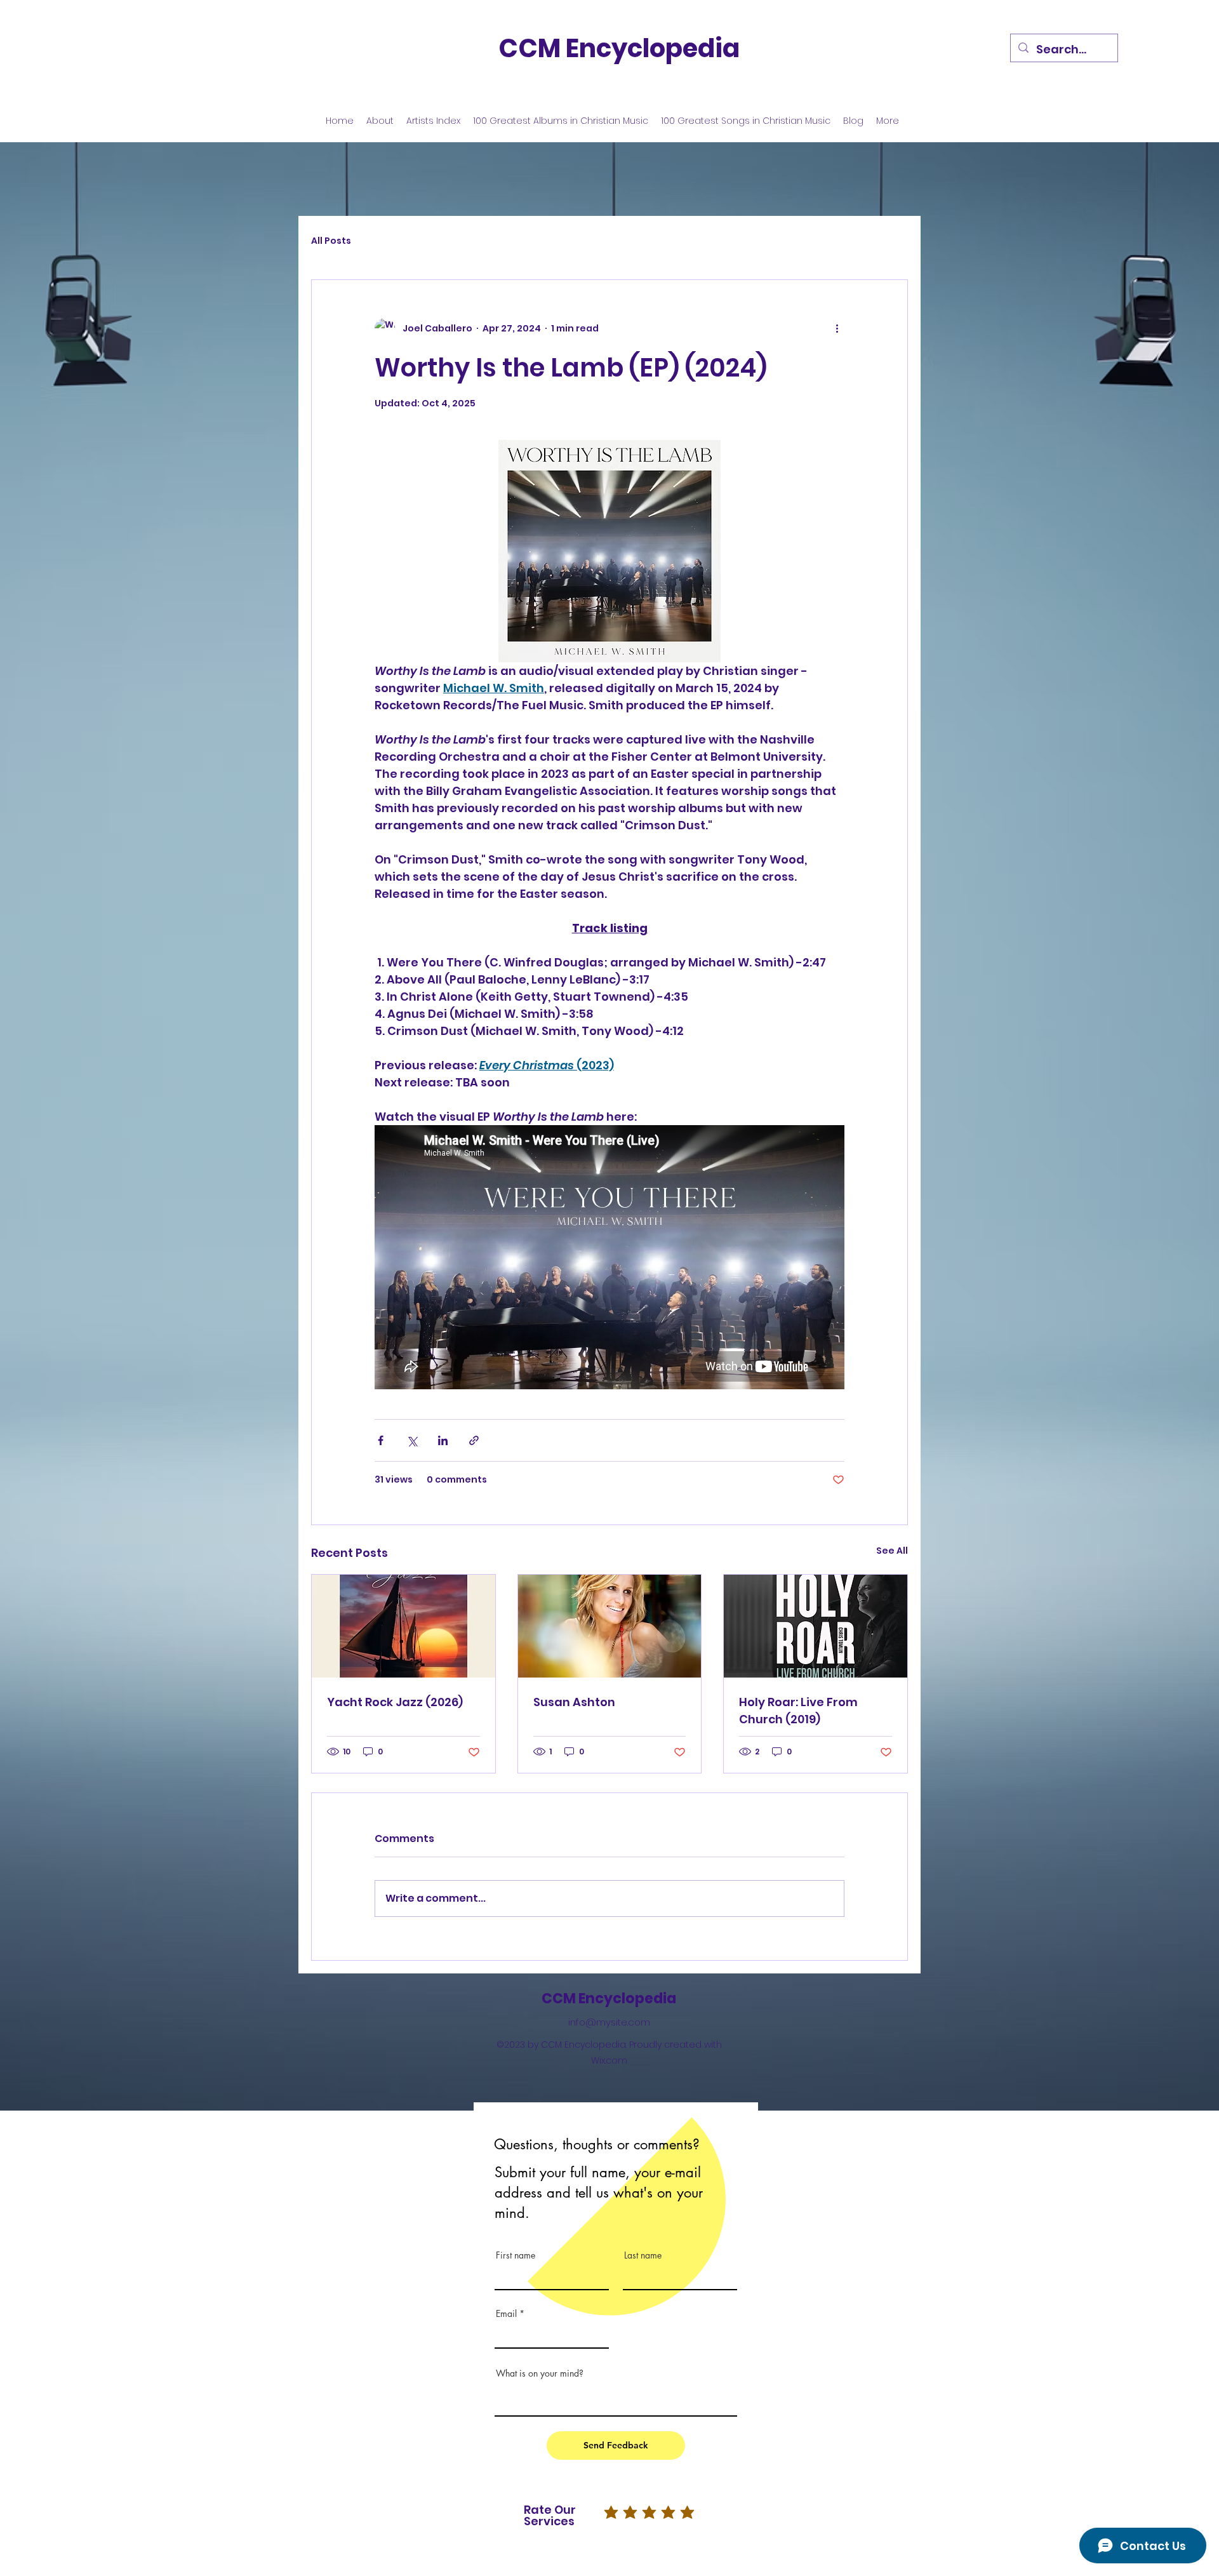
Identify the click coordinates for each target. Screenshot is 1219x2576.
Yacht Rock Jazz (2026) (395, 1702)
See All (892, 1551)
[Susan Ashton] (610, 1626)
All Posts (331, 241)
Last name (643, 2255)
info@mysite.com (609, 2022)
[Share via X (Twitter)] (412, 1440)
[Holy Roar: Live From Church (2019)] (816, 1626)
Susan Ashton (574, 1702)
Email (506, 2314)
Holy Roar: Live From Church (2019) (798, 1711)
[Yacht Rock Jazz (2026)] (403, 1626)
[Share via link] (474, 1440)
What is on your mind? (540, 2373)
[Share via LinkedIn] (443, 1440)
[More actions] (837, 328)
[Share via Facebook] (381, 1440)
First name (516, 2255)
